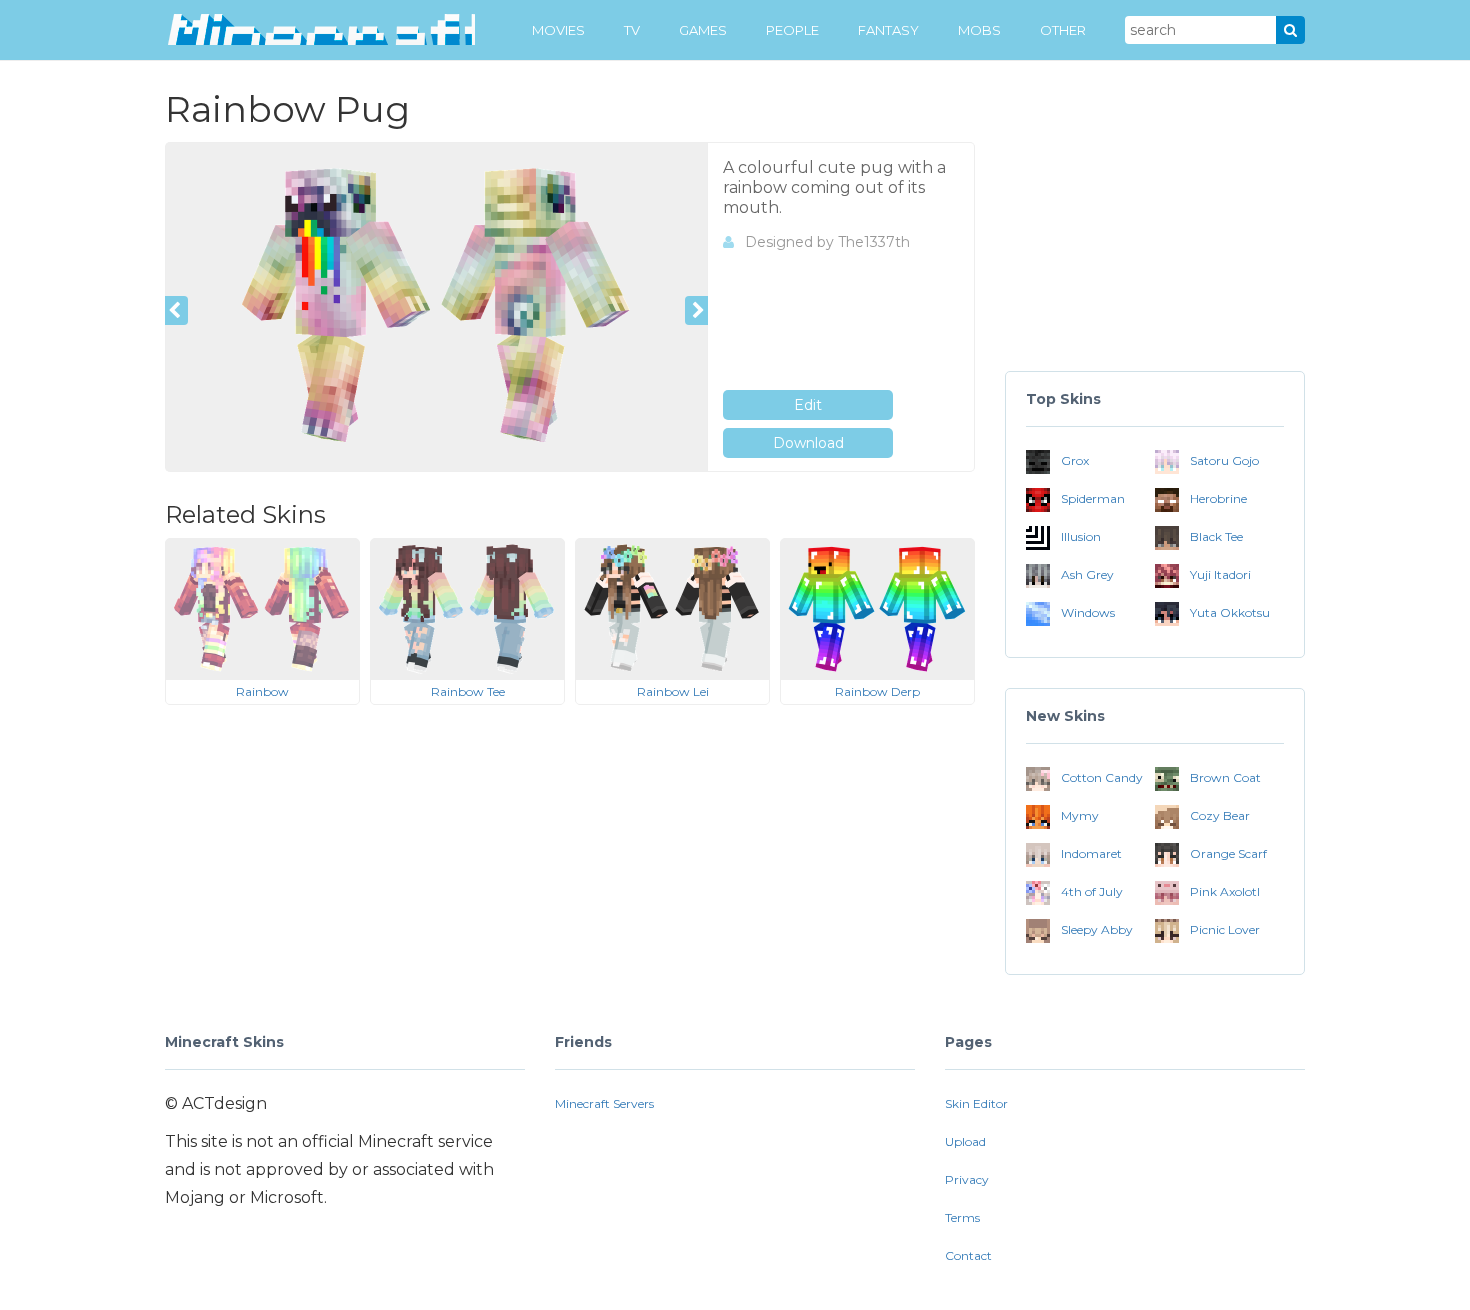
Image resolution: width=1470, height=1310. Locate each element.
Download (808, 443)
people (792, 30)
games (703, 30)
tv (632, 30)
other (1063, 30)
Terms (962, 1217)
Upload (965, 1141)
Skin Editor (976, 1103)
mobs (979, 30)
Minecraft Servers (604, 1103)
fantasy (888, 30)
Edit (808, 405)
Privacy (967, 1179)
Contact (968, 1255)
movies (558, 30)
